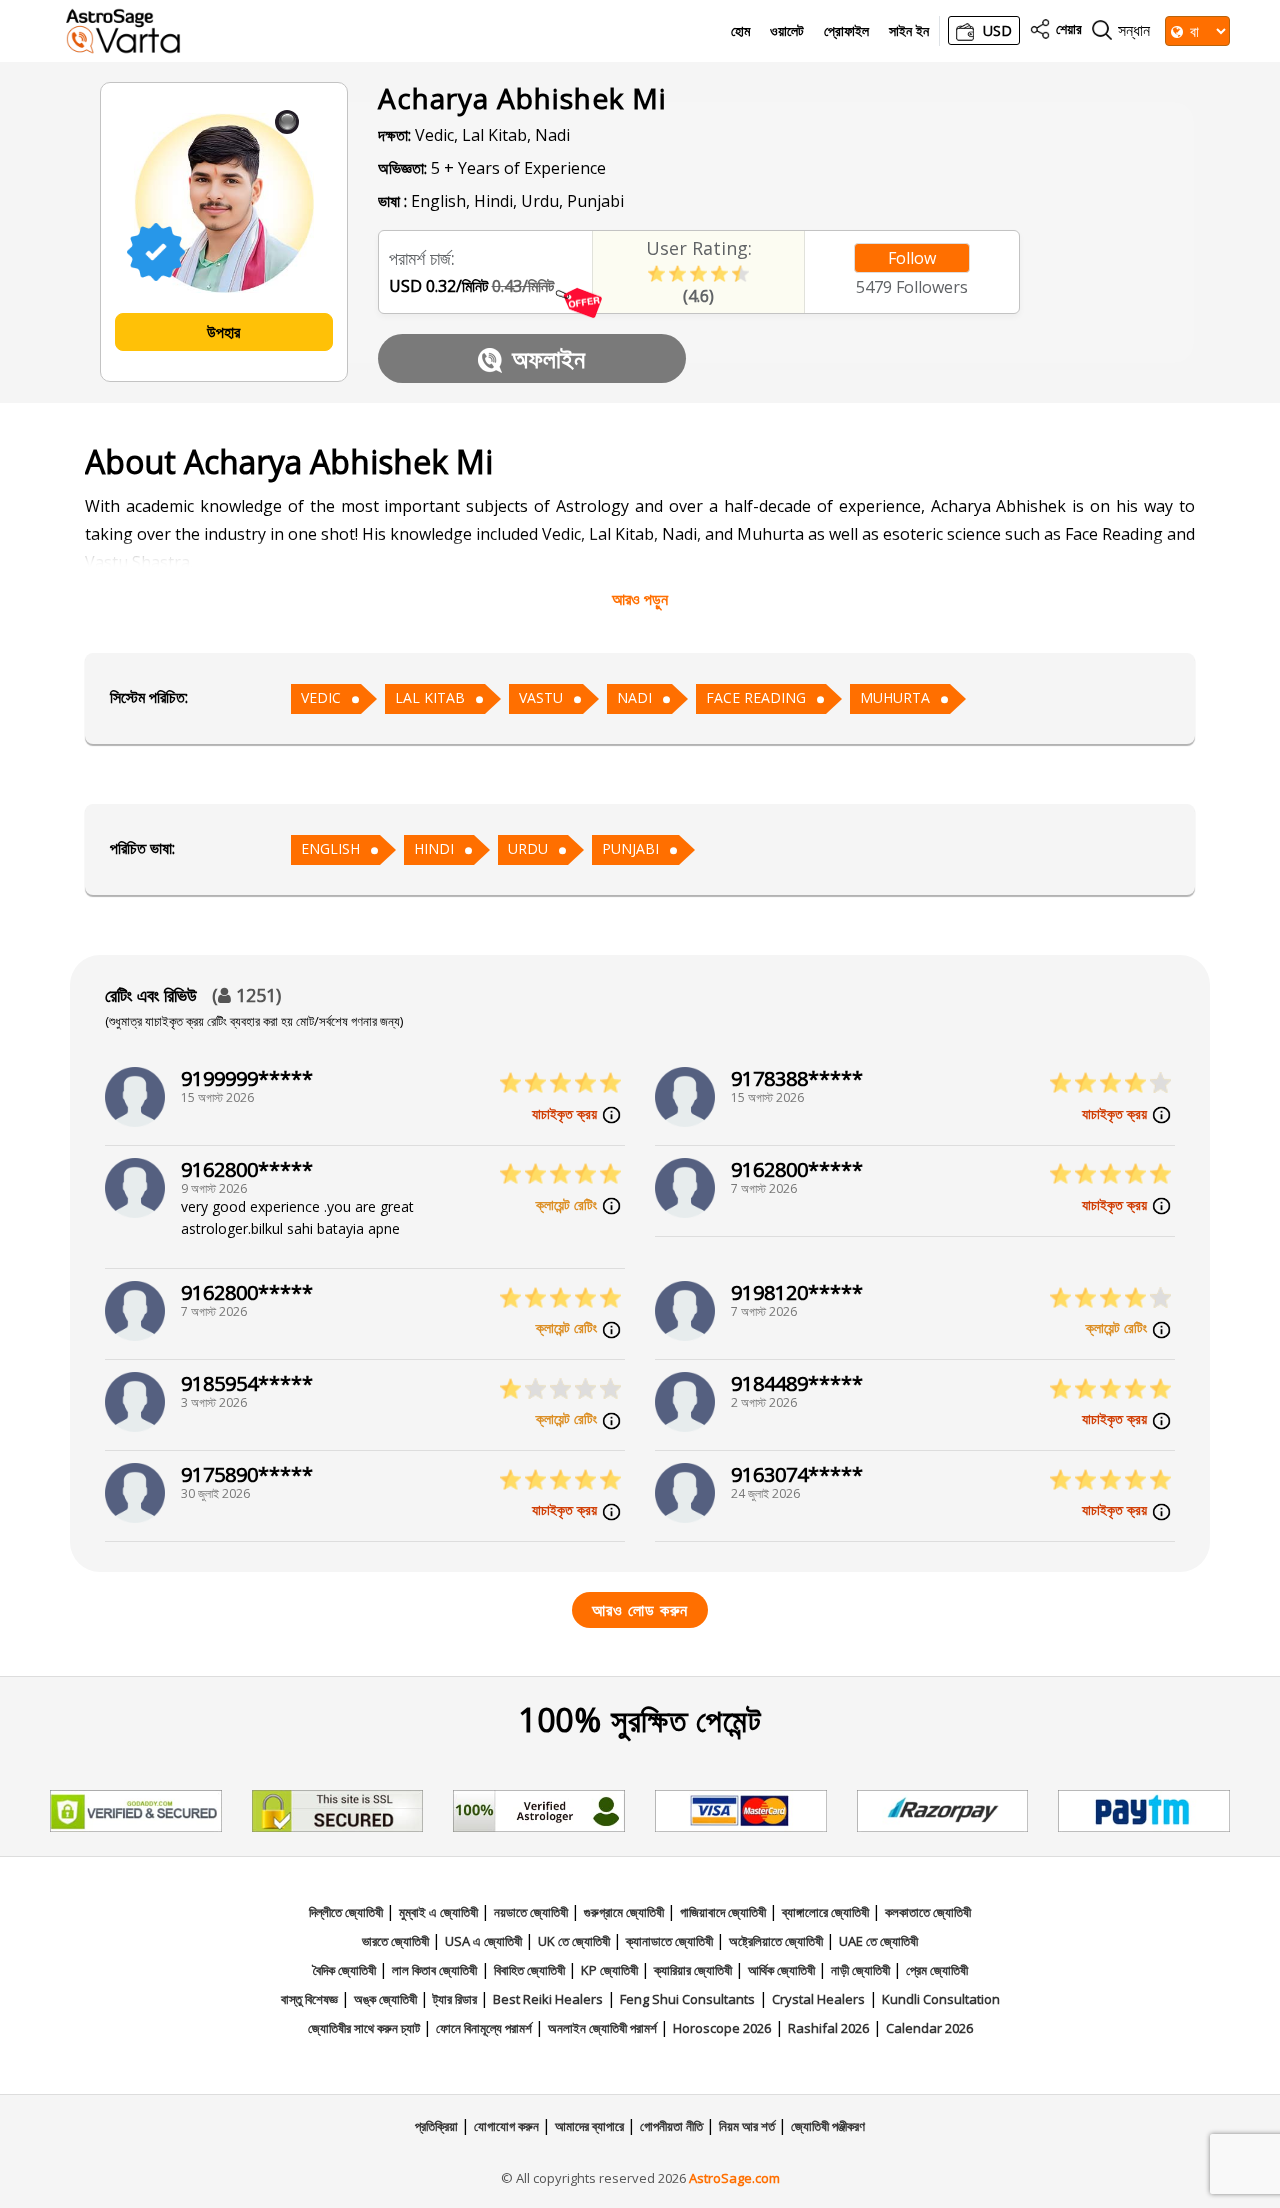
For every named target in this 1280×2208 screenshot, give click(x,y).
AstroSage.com (734, 2178)
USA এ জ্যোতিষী (485, 1941)
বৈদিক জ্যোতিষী (346, 1970)
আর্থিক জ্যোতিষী (783, 1970)
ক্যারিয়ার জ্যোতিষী (694, 1970)
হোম (740, 31)
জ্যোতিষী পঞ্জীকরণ (828, 2126)
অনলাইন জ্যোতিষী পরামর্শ (604, 2028)
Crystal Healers (818, 1999)
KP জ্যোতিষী (611, 1970)
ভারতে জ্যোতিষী (397, 1941)
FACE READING (756, 697)
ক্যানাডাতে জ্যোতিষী (671, 1941)
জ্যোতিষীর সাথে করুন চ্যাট (365, 2028)
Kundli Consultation (941, 1999)
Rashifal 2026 (828, 2028)
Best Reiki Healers (548, 1999)
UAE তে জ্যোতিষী (878, 1941)
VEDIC (321, 697)
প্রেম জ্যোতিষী (937, 1970)
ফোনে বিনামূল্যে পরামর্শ (485, 2028)
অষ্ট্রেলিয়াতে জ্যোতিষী (777, 1941)
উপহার (223, 332)
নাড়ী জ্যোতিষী (862, 1970)
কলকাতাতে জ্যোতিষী (928, 1912)
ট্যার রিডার (456, 1999)
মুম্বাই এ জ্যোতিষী (440, 1912)
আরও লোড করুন (640, 1610)
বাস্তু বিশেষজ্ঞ (311, 1999)
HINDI (434, 848)
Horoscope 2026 (722, 2028)
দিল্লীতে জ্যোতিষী (347, 1912)
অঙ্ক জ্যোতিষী (387, 1999)
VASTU (541, 697)
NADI (634, 697)
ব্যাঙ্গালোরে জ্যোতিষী (827, 1912)
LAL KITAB (430, 697)
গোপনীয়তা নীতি (673, 2126)
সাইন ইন (909, 31)
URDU (528, 848)
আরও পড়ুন (640, 599)
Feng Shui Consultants (687, 1999)
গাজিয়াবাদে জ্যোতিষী (724, 1912)
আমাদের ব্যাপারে (591, 2126)
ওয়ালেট (787, 31)
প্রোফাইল (846, 31)
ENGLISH (330, 848)
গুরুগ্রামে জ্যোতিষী (625, 1912)
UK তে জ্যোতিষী (575, 1941)
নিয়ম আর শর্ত (748, 2126)
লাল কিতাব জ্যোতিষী (434, 1970)
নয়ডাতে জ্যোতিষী (532, 1912)
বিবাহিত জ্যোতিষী (531, 1970)
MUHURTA (895, 697)
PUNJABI (630, 848)
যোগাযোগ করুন (508, 2126)
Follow (912, 258)
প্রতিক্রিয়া (438, 2126)
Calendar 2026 (929, 2028)
